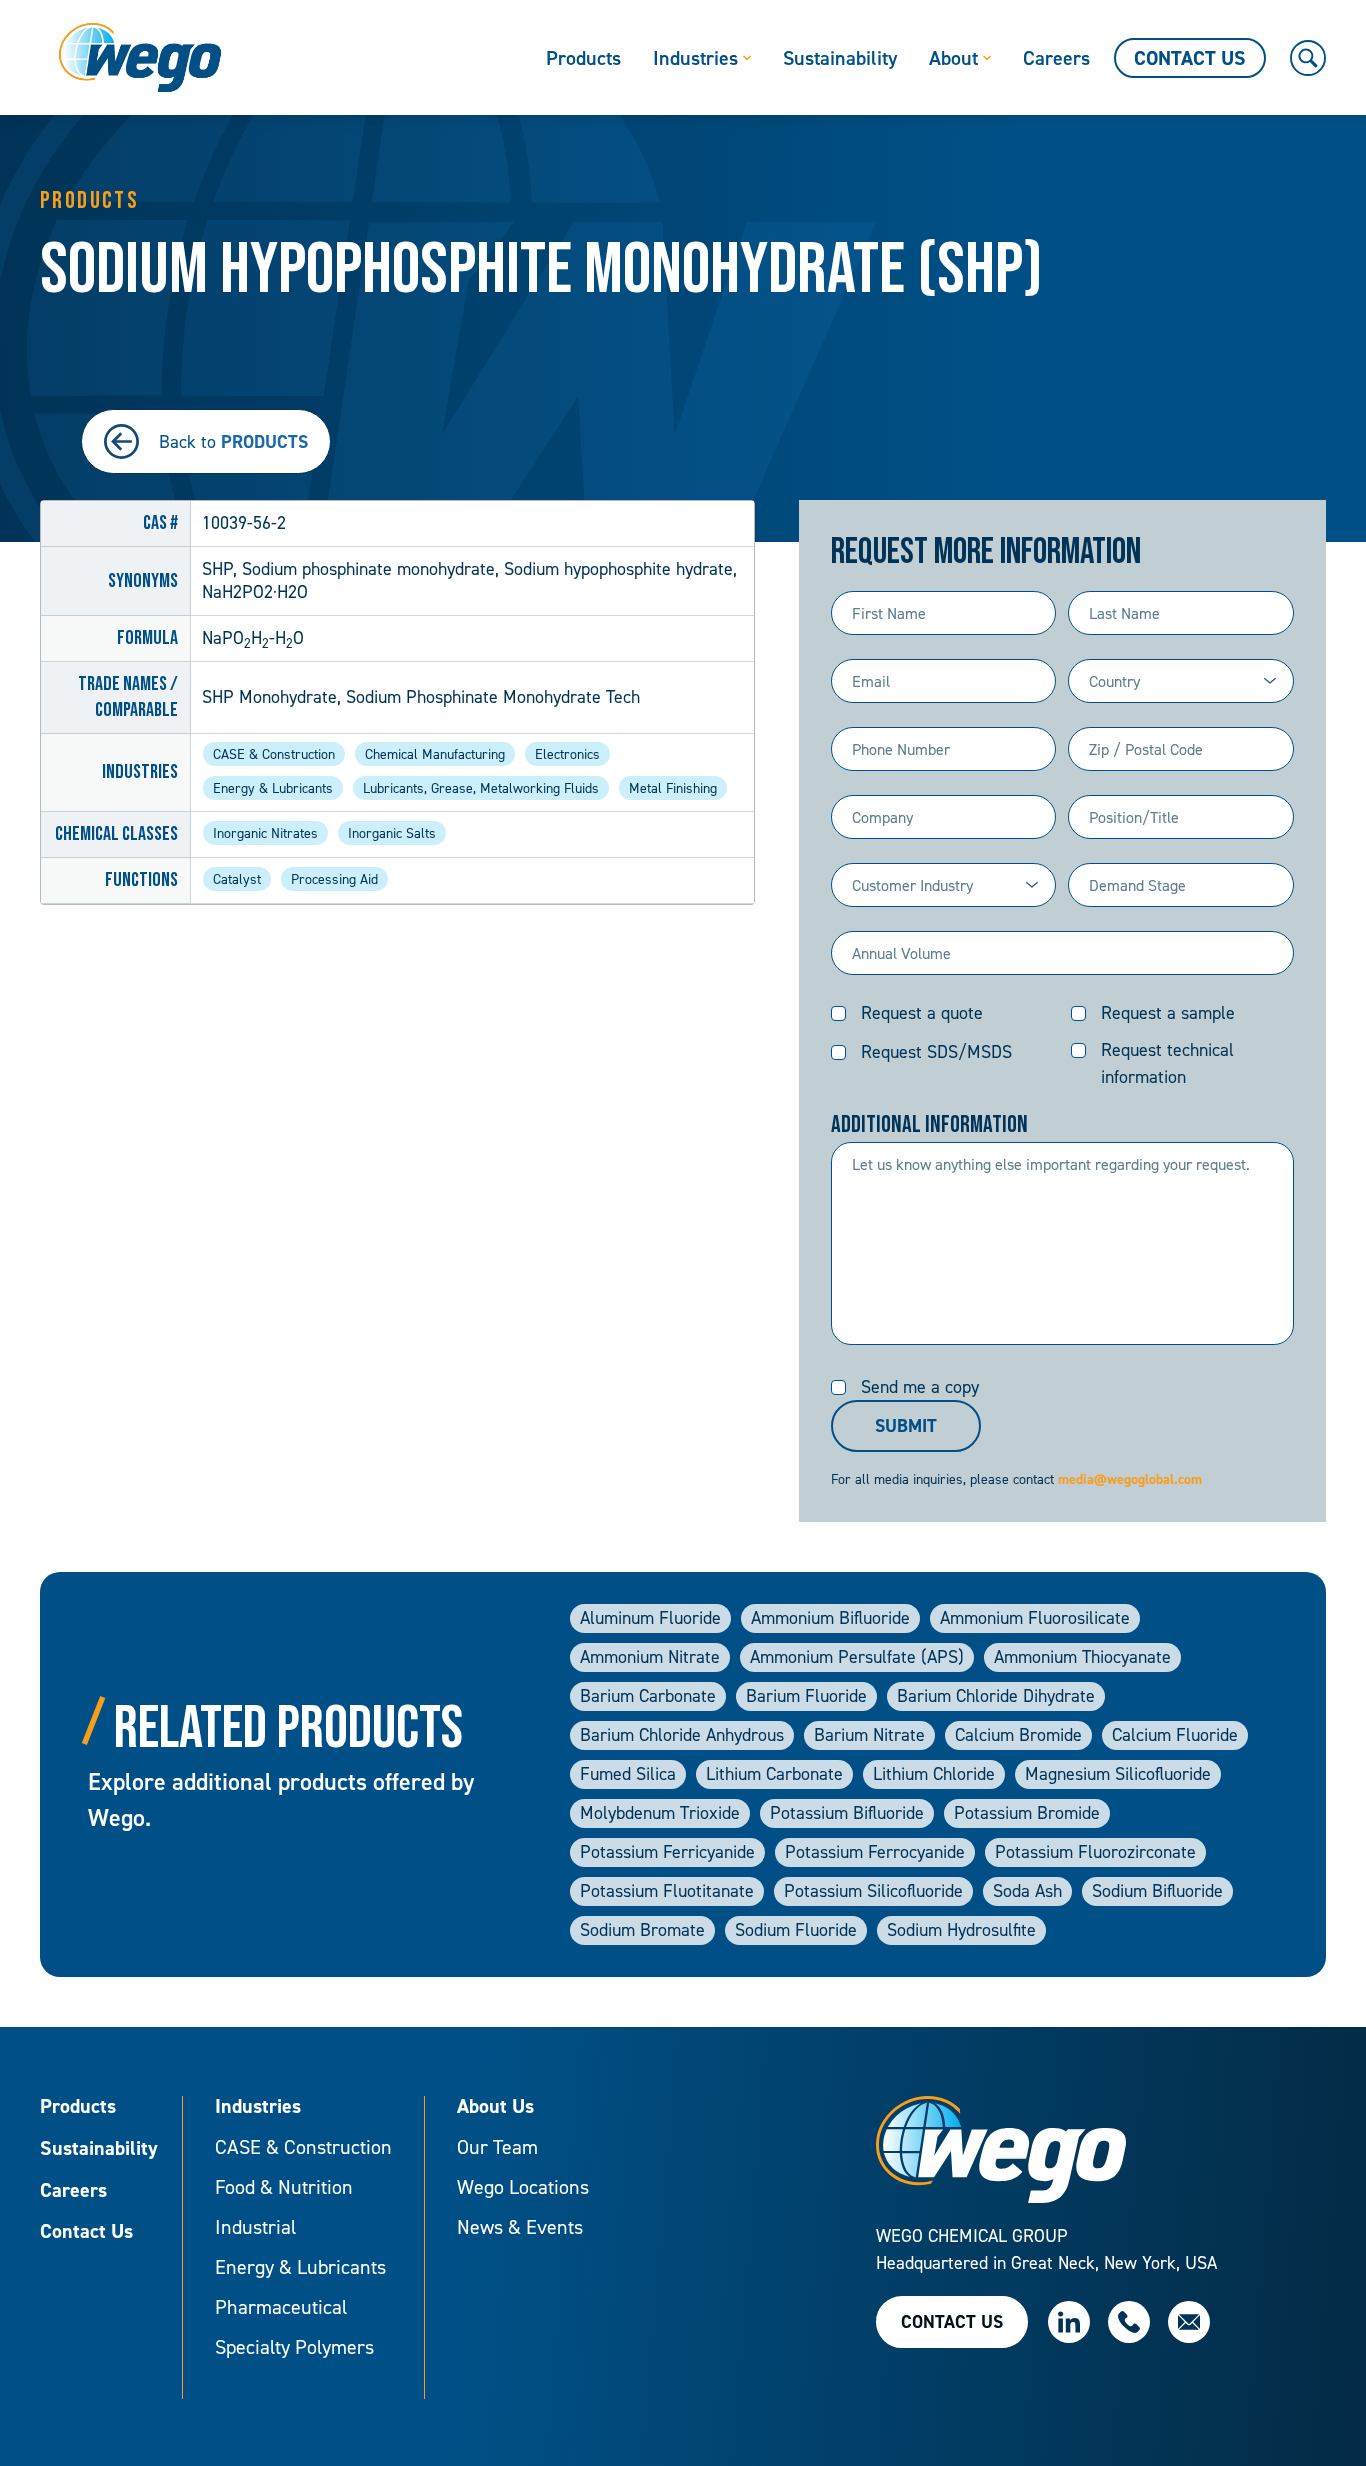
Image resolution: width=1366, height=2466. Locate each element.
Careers (73, 2191)
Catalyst (237, 878)
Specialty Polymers (294, 2347)
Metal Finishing (673, 787)
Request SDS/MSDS (936, 1051)
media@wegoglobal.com (1130, 1479)
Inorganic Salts (392, 832)
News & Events (520, 2227)
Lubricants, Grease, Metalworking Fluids (481, 787)
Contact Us (86, 2232)
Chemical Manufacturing (435, 753)
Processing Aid (334, 878)
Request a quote (922, 1012)
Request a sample (1168, 1012)
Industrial (255, 2227)
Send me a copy (920, 1386)
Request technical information (1167, 1063)
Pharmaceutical (281, 2307)
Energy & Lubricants (273, 787)
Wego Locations (523, 2187)
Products (78, 2107)
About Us (495, 2107)
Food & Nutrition (284, 2187)
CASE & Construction (274, 753)
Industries (258, 2107)
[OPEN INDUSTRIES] (747, 58)
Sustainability (99, 2149)
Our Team (497, 2147)
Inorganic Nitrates (265, 832)
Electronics (567, 753)
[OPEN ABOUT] (987, 58)
